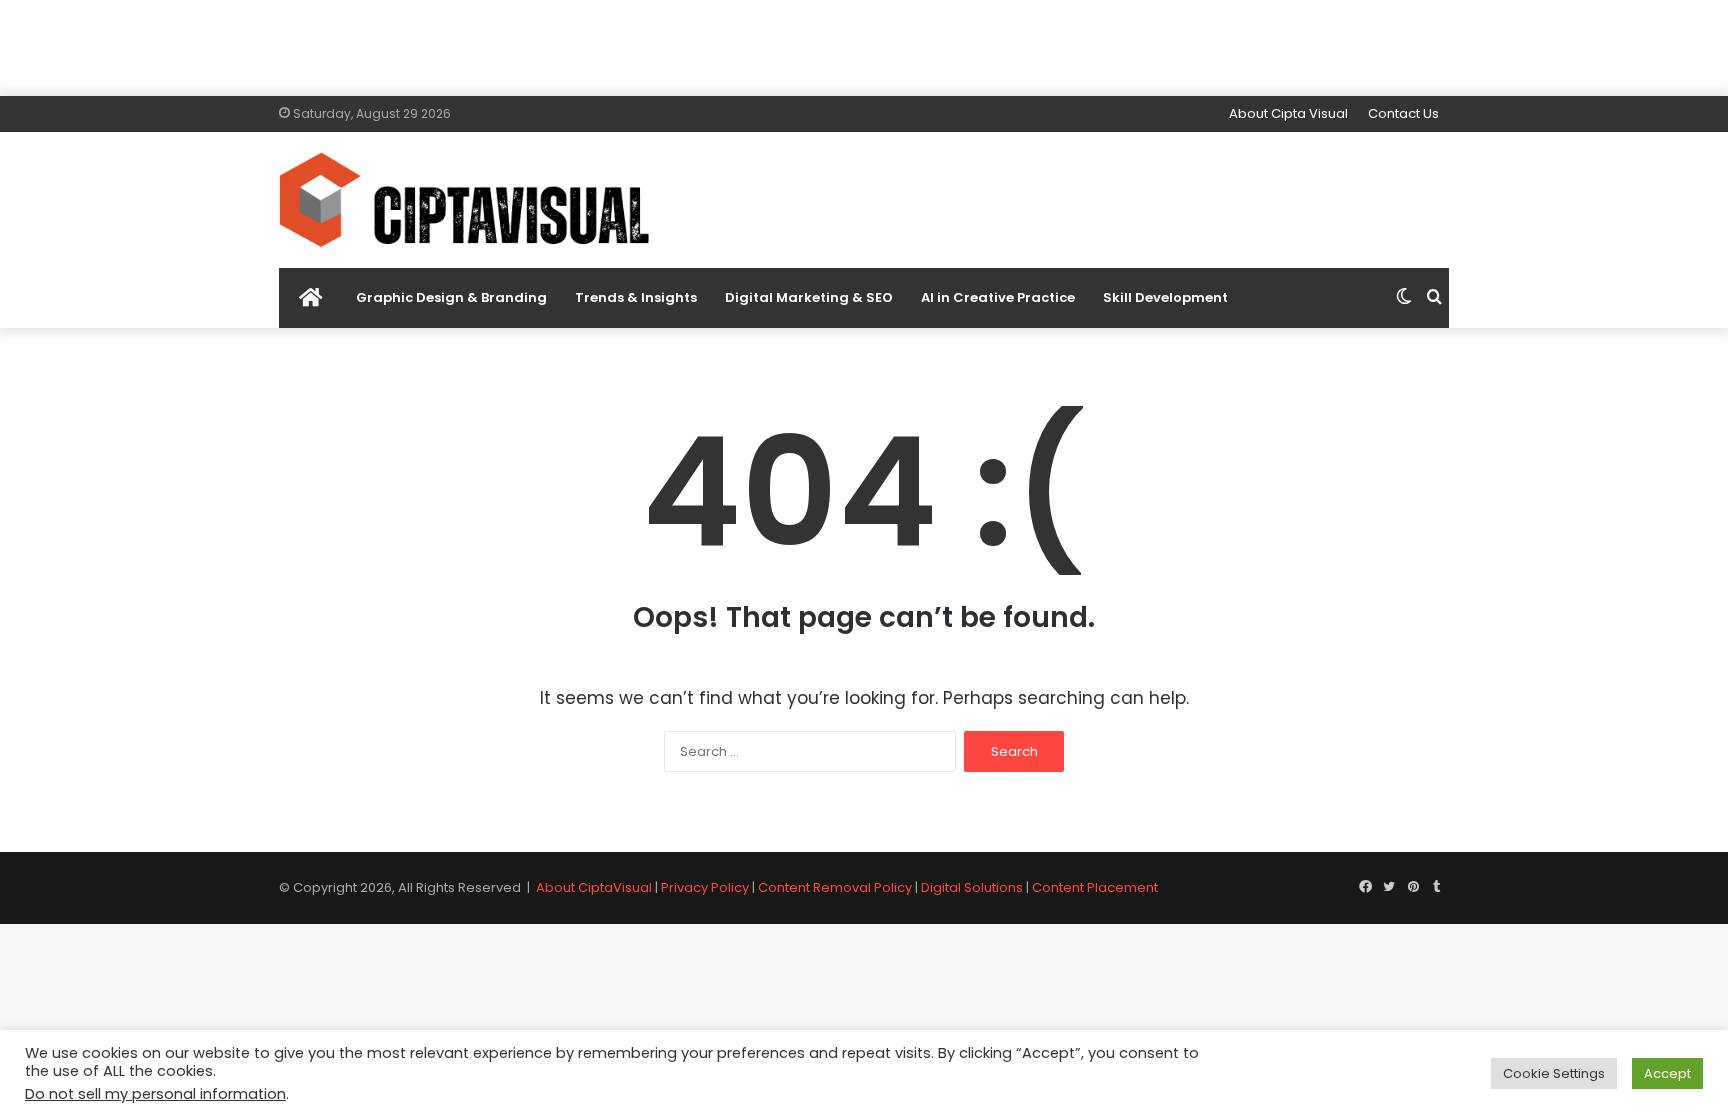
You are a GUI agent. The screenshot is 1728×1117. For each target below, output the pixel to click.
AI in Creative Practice (998, 297)
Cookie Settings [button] (1554, 1073)
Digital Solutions (972, 887)
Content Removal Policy (835, 887)
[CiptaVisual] (464, 200)
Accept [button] (1667, 1073)
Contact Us (1403, 113)
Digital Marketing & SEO (809, 297)
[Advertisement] (864, 45)
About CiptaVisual (594, 887)
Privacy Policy (705, 887)
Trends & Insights (636, 297)
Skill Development (1165, 297)
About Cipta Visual (1288, 113)
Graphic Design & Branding (451, 297)
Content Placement (1095, 887)
